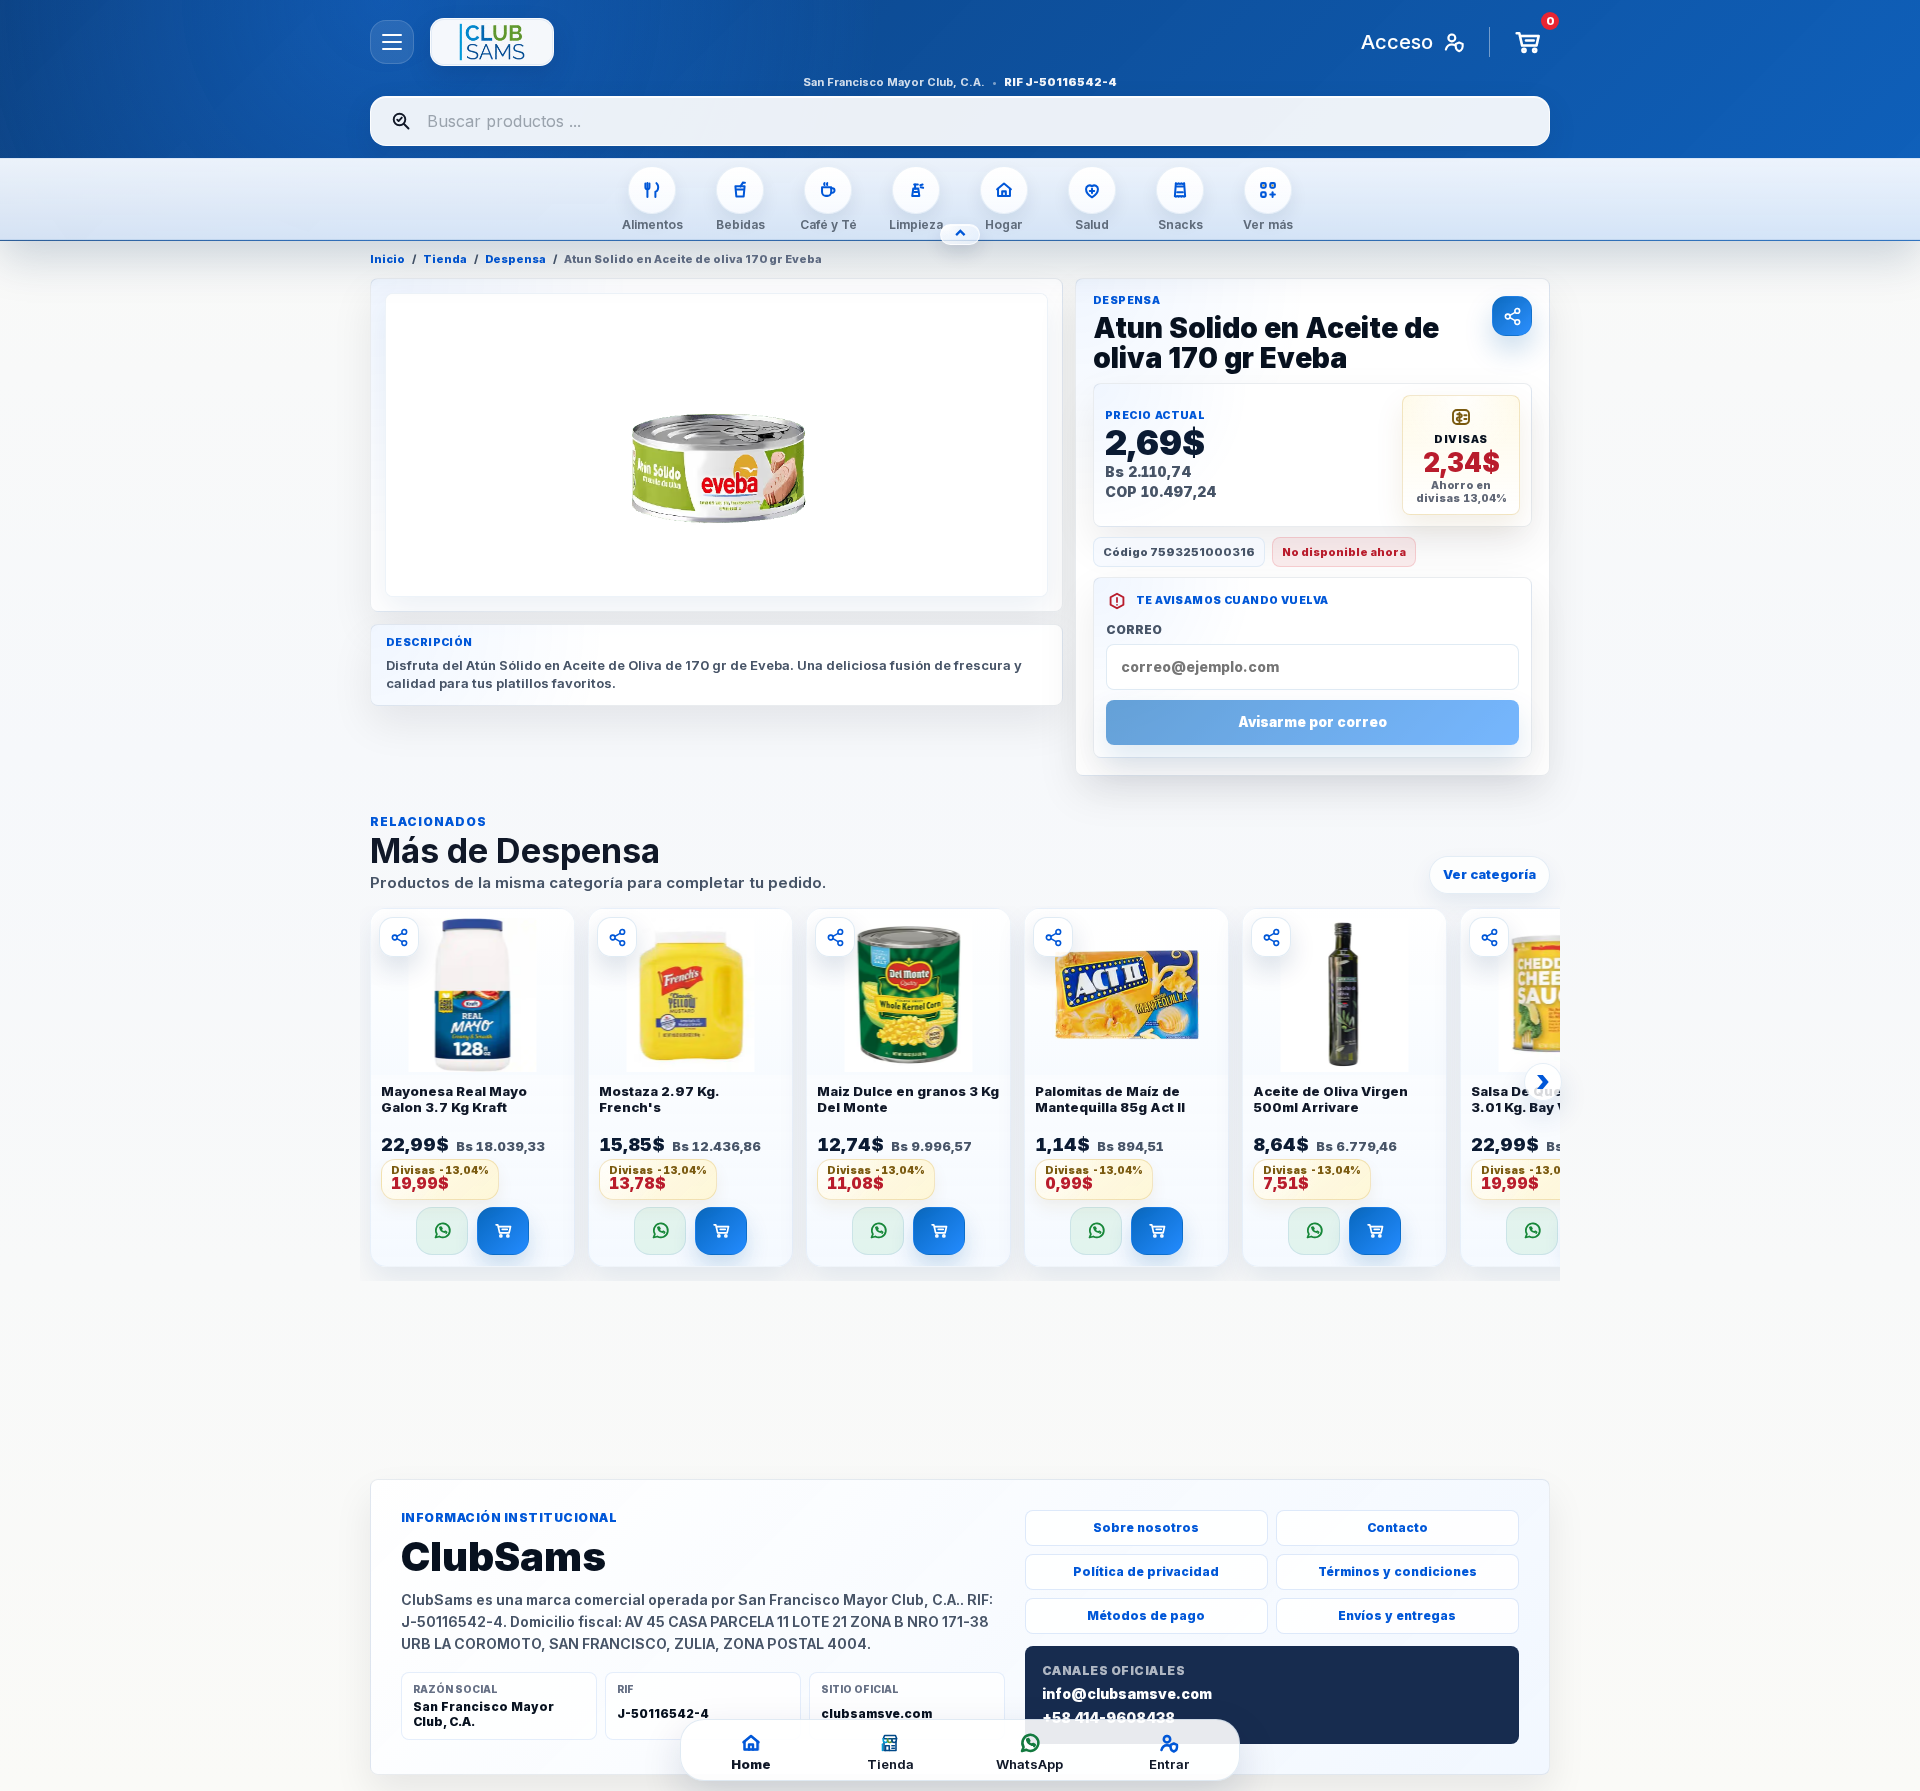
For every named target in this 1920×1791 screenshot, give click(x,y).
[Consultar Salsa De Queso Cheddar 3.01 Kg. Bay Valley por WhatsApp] (1532, 1231)
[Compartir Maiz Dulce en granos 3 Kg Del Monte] (835, 937)
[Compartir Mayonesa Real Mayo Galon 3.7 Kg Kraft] (399, 937)
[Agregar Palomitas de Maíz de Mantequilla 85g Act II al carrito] (1157, 1231)
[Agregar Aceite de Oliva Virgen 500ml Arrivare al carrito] (1375, 1231)
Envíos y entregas (1397, 1615)
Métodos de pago (1146, 1615)
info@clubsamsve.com (1127, 1694)
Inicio (387, 259)
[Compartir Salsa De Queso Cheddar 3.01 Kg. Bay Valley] (1489, 937)
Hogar (1004, 224)
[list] (960, 1093)
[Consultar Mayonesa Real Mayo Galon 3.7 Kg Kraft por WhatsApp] (442, 1231)
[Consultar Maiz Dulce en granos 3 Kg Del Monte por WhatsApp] (878, 1231)
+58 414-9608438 (1108, 1718)
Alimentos (652, 224)
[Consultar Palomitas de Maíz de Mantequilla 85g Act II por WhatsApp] (1096, 1231)
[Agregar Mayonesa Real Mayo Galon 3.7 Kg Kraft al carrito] (503, 1231)
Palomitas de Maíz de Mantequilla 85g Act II (1110, 1099)
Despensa (515, 259)
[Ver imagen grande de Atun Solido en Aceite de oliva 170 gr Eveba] (716, 445)
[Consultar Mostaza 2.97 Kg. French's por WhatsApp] (660, 1231)
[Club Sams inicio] (492, 42)
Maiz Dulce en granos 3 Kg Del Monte (908, 1099)
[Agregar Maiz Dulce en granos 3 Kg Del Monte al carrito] (939, 1231)
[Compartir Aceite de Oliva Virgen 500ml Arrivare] (1271, 937)
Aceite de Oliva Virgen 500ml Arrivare (1330, 1099)
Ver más (1268, 224)
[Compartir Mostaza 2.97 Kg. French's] (617, 937)
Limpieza (916, 224)
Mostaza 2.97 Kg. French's (659, 1099)
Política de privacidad (1146, 1571)
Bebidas (740, 224)
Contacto (1397, 1527)
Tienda (445, 259)
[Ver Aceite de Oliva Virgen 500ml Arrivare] (1344, 992)
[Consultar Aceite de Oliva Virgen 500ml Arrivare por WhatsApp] (1314, 1231)
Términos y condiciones (1397, 1571)
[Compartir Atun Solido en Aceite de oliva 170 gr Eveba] (1512, 316)
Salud (1092, 224)
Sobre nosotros (1146, 1527)
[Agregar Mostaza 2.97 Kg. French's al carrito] (721, 1231)
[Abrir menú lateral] (392, 42)
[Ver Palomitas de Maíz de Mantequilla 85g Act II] (1126, 992)
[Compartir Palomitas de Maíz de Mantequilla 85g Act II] (1053, 937)
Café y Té (828, 224)
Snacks (1180, 224)
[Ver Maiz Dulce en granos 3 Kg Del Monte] (908, 992)
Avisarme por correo (1312, 722)
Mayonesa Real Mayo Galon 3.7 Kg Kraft (454, 1099)
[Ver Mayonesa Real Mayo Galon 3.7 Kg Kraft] (472, 992)
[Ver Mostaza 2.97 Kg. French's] (690, 992)
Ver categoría (1489, 874)
